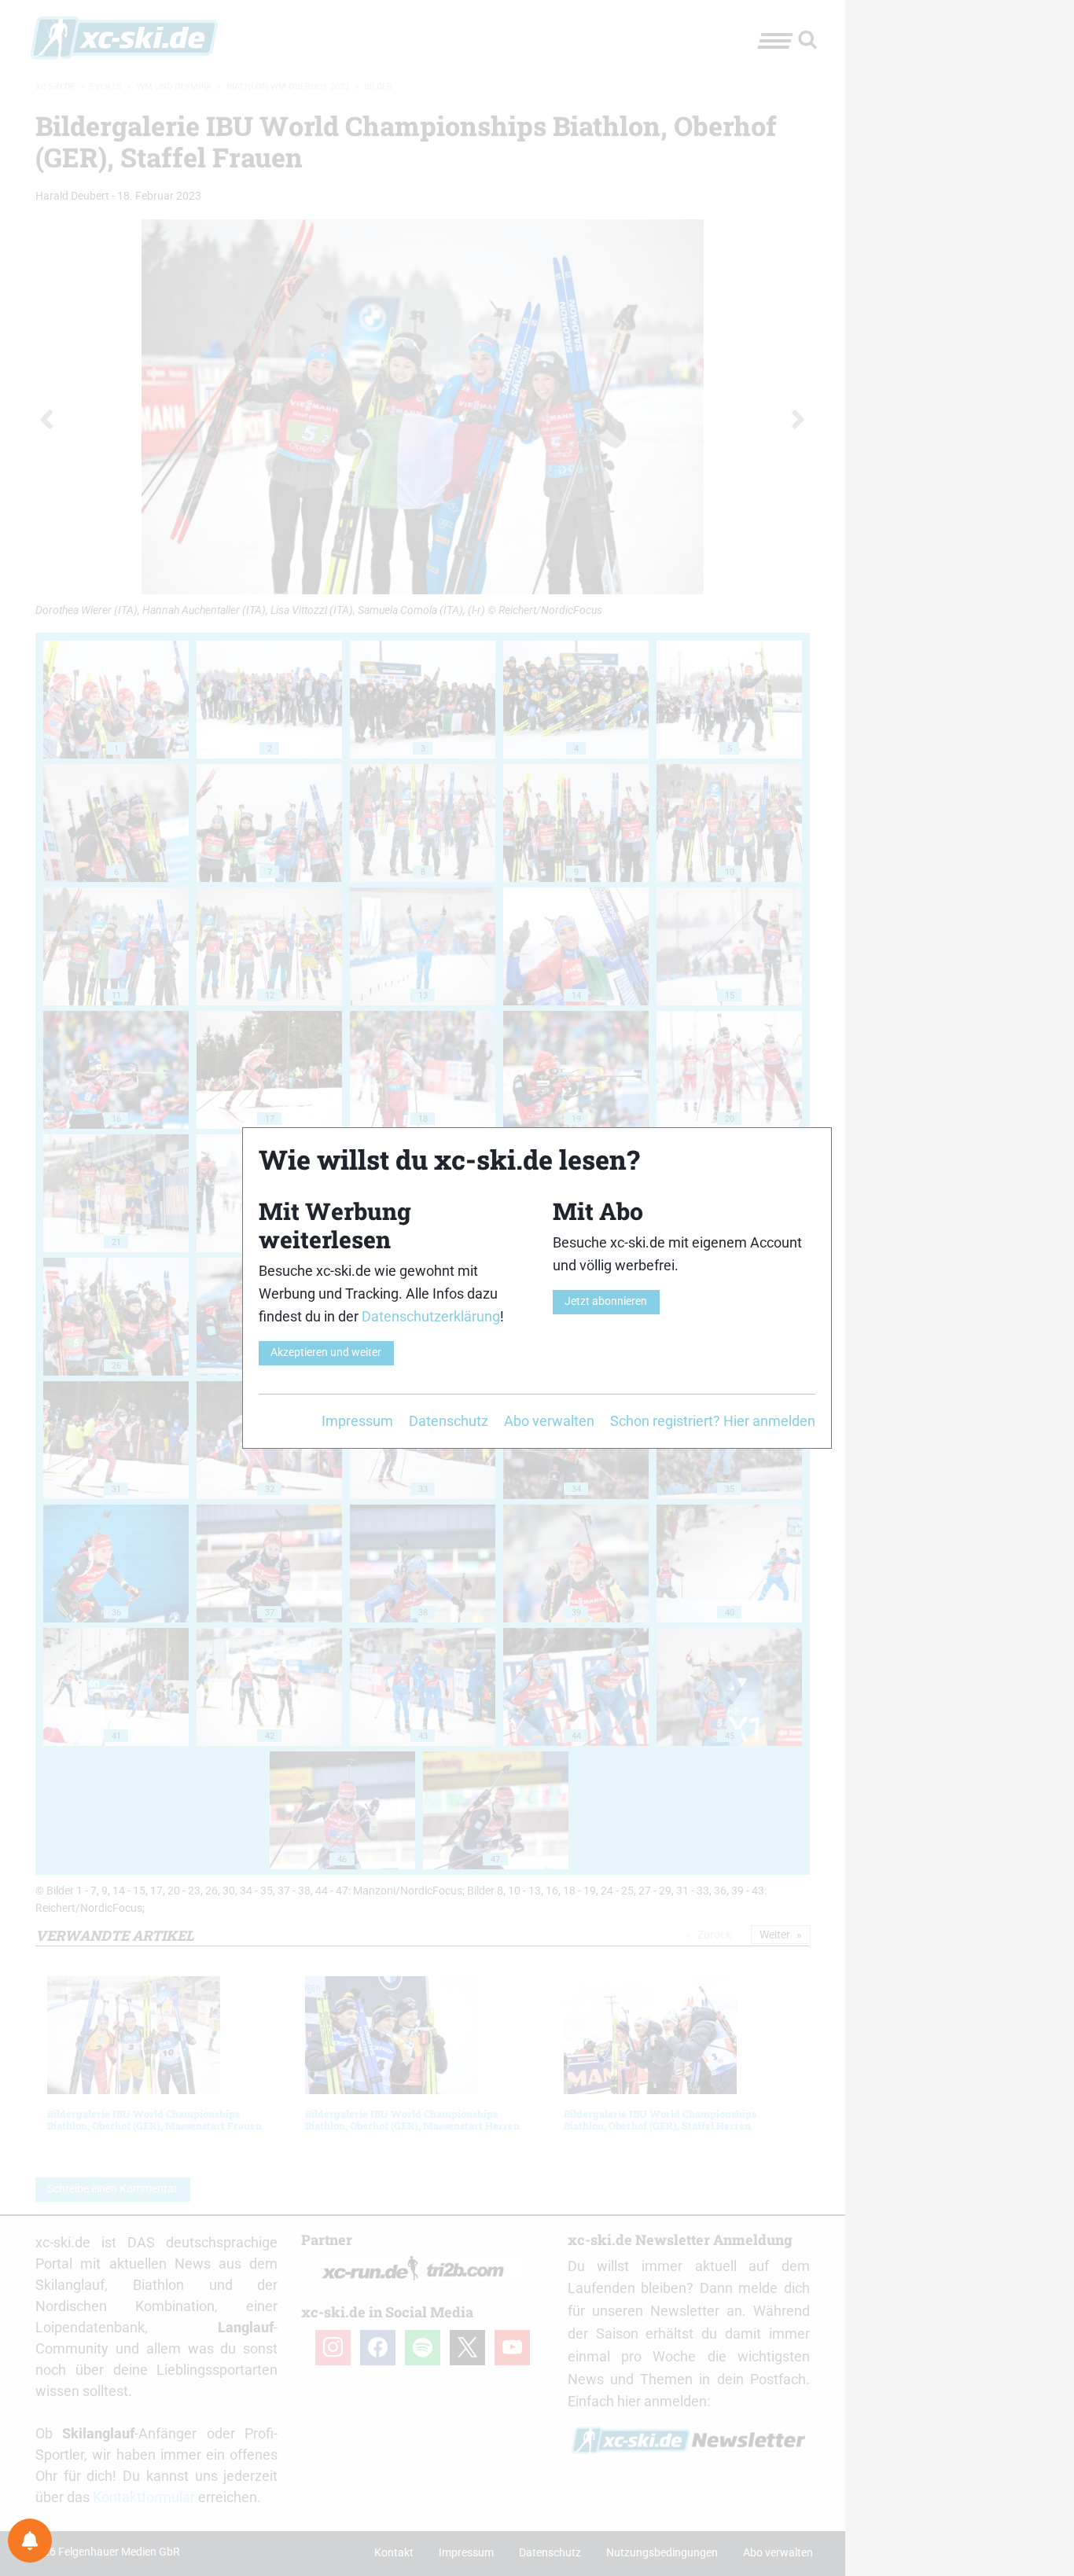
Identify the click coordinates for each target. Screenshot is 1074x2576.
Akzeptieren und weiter (326, 1352)
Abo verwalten (549, 1421)
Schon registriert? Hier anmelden (713, 1421)
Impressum (357, 1421)
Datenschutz (449, 1421)
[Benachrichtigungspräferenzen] (30, 2541)
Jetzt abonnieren (606, 1301)
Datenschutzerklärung (431, 1316)
